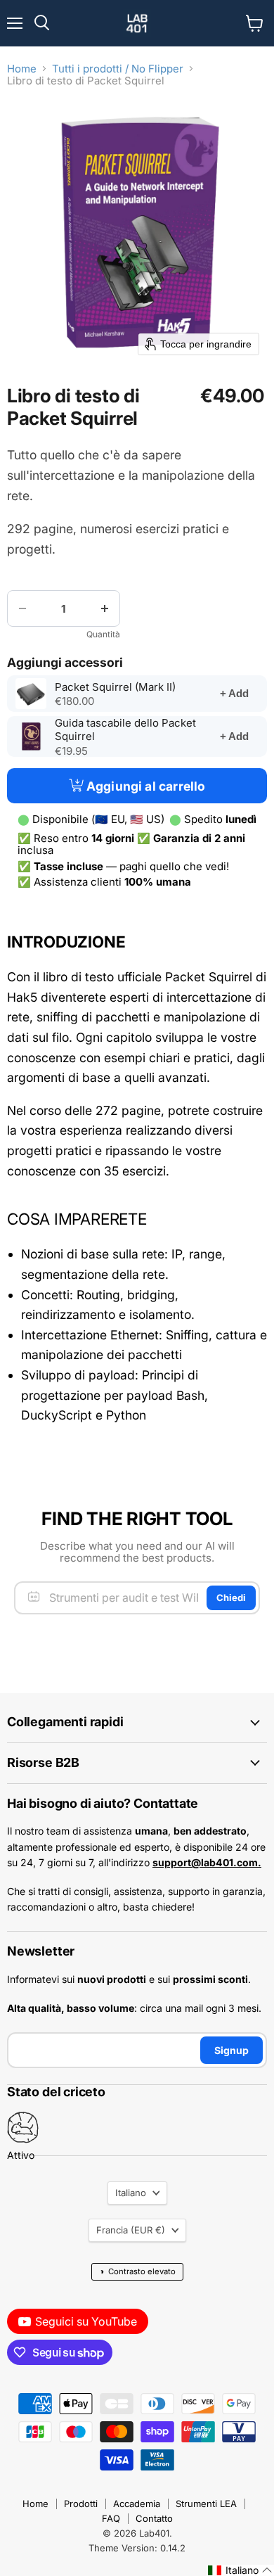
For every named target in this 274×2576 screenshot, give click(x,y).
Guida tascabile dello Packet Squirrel (125, 730)
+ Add (234, 693)
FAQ (111, 2518)
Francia (131, 2230)
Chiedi (231, 1598)
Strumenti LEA (206, 2504)
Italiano (131, 2193)
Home (22, 69)
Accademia (137, 2504)
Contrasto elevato (137, 2271)
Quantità (103, 635)
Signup (231, 2050)
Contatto (154, 2518)
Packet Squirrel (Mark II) (128, 687)
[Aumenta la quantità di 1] (105, 608)
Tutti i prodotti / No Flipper (118, 69)
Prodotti (81, 2504)
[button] (240, 2570)
